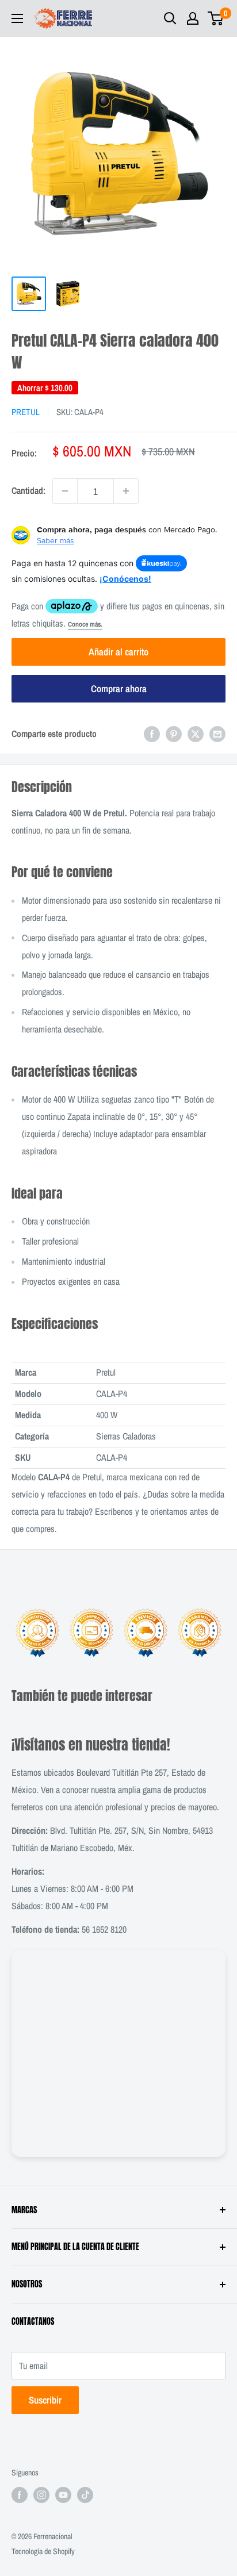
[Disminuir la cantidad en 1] (65, 491)
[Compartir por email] (217, 734)
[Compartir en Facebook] (152, 734)
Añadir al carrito (118, 652)
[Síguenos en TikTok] (85, 2494)
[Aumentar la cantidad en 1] (126, 491)
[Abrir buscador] (170, 18)
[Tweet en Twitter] (196, 734)
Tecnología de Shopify (43, 2551)
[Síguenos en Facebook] (20, 2494)
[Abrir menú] (17, 18)
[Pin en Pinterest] (174, 734)
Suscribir (45, 2400)
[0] (216, 18)
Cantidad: (28, 490)
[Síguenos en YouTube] (63, 2494)
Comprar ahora (119, 688)
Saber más (56, 540)
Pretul (26, 412)
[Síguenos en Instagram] (41, 2494)
